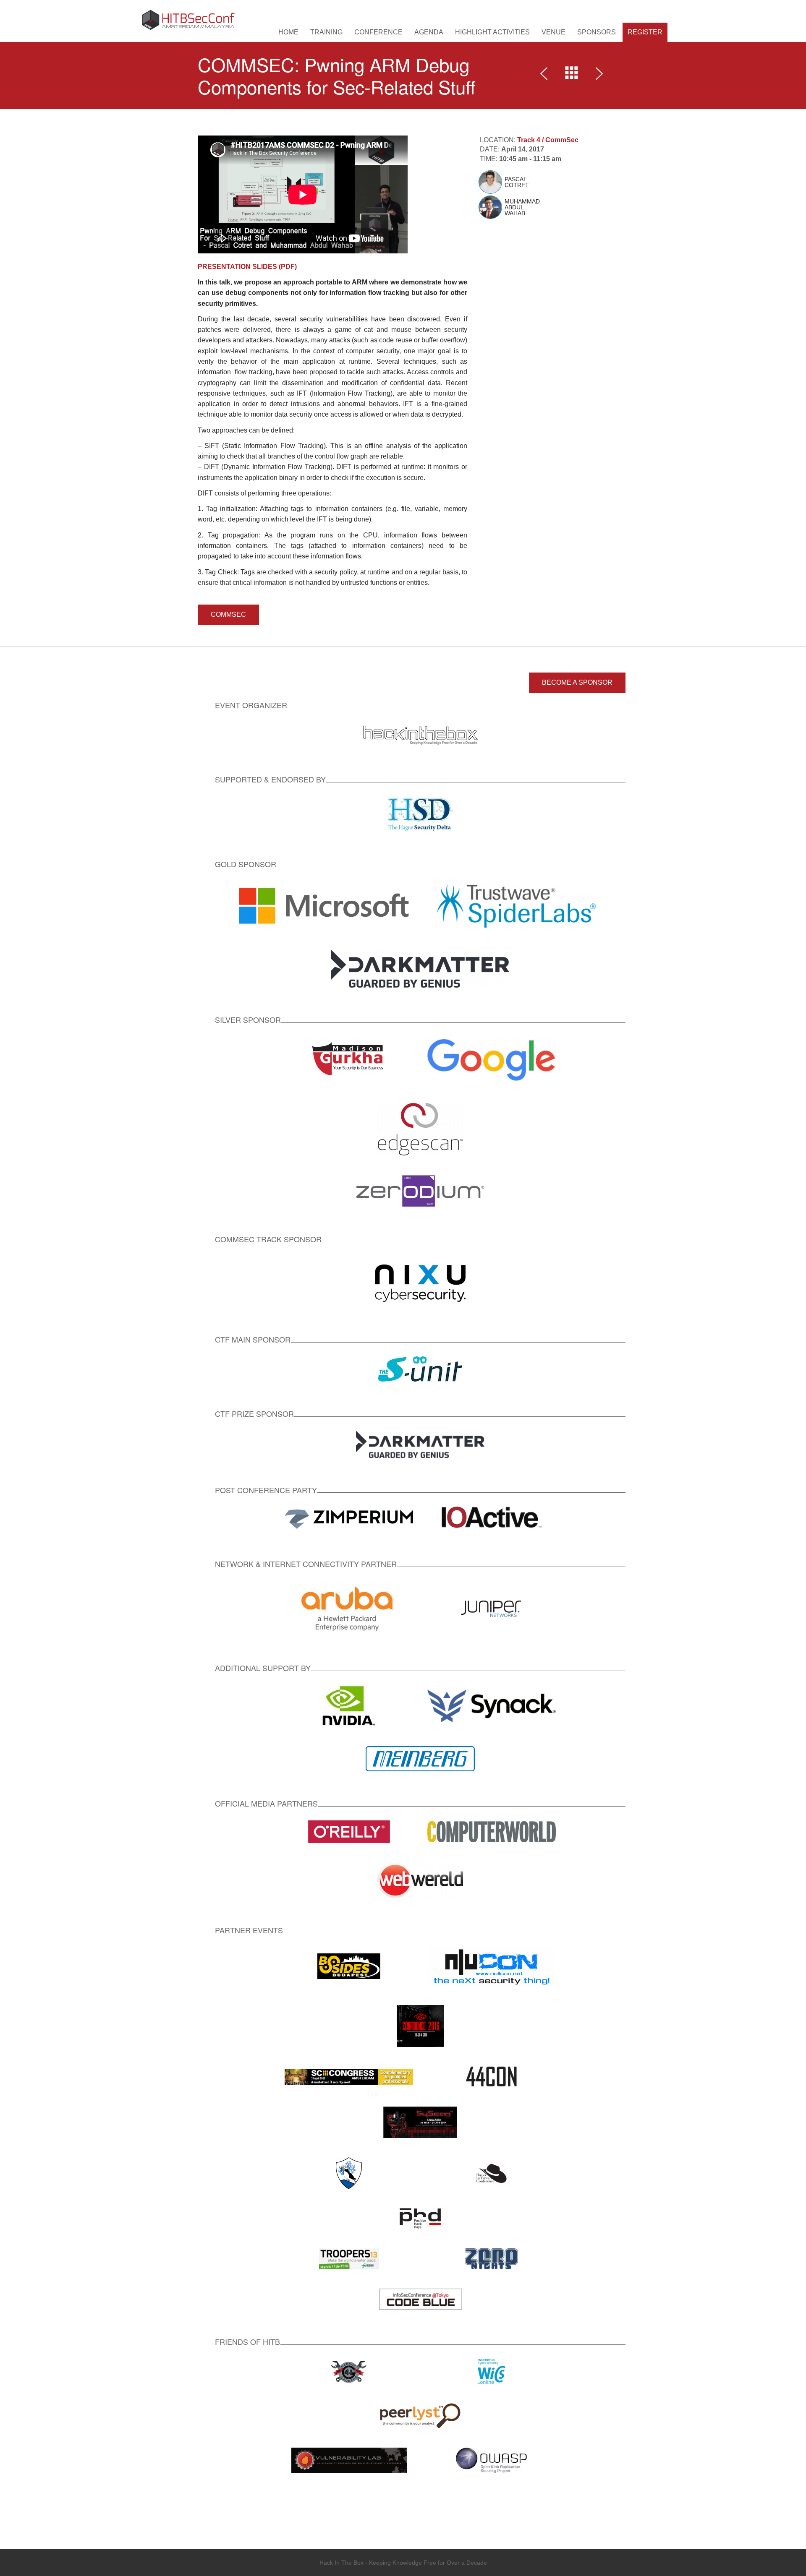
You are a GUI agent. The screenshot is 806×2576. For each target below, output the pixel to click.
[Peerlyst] (420, 2415)
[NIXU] (420, 1281)
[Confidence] (420, 2026)
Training (326, 32)
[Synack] (492, 1705)
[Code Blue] (420, 2299)
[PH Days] (420, 2218)
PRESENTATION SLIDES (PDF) (247, 267)
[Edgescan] (420, 1128)
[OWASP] (491, 2460)
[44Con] (491, 2077)
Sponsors (597, 32)
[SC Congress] (349, 2077)
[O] (349, 1831)
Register (645, 32)
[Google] (492, 1060)
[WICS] (492, 2371)
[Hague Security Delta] (420, 813)
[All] (572, 75)
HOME (288, 32)
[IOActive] (492, 1519)
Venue (553, 32)
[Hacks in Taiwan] (491, 2173)
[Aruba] (349, 1608)
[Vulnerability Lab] (349, 2460)
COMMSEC (228, 614)
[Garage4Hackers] (349, 2371)
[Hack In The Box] (420, 734)
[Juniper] (491, 1608)
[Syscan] (420, 2122)
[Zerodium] (420, 1190)
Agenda (429, 32)
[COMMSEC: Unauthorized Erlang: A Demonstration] (598, 75)
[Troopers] (349, 2259)
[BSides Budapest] (349, 1966)
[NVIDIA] (349, 1705)
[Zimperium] (349, 1519)
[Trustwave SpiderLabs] (516, 905)
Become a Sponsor (577, 682)
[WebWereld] (420, 1880)
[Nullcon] (492, 1966)
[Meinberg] (420, 1758)
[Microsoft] (324, 905)
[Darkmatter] (420, 968)
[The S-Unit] (420, 1368)
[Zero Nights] (491, 2259)
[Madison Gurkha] (349, 1060)
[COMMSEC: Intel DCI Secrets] (546, 75)
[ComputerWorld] (492, 1831)
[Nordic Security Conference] (349, 2173)
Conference (378, 32)
